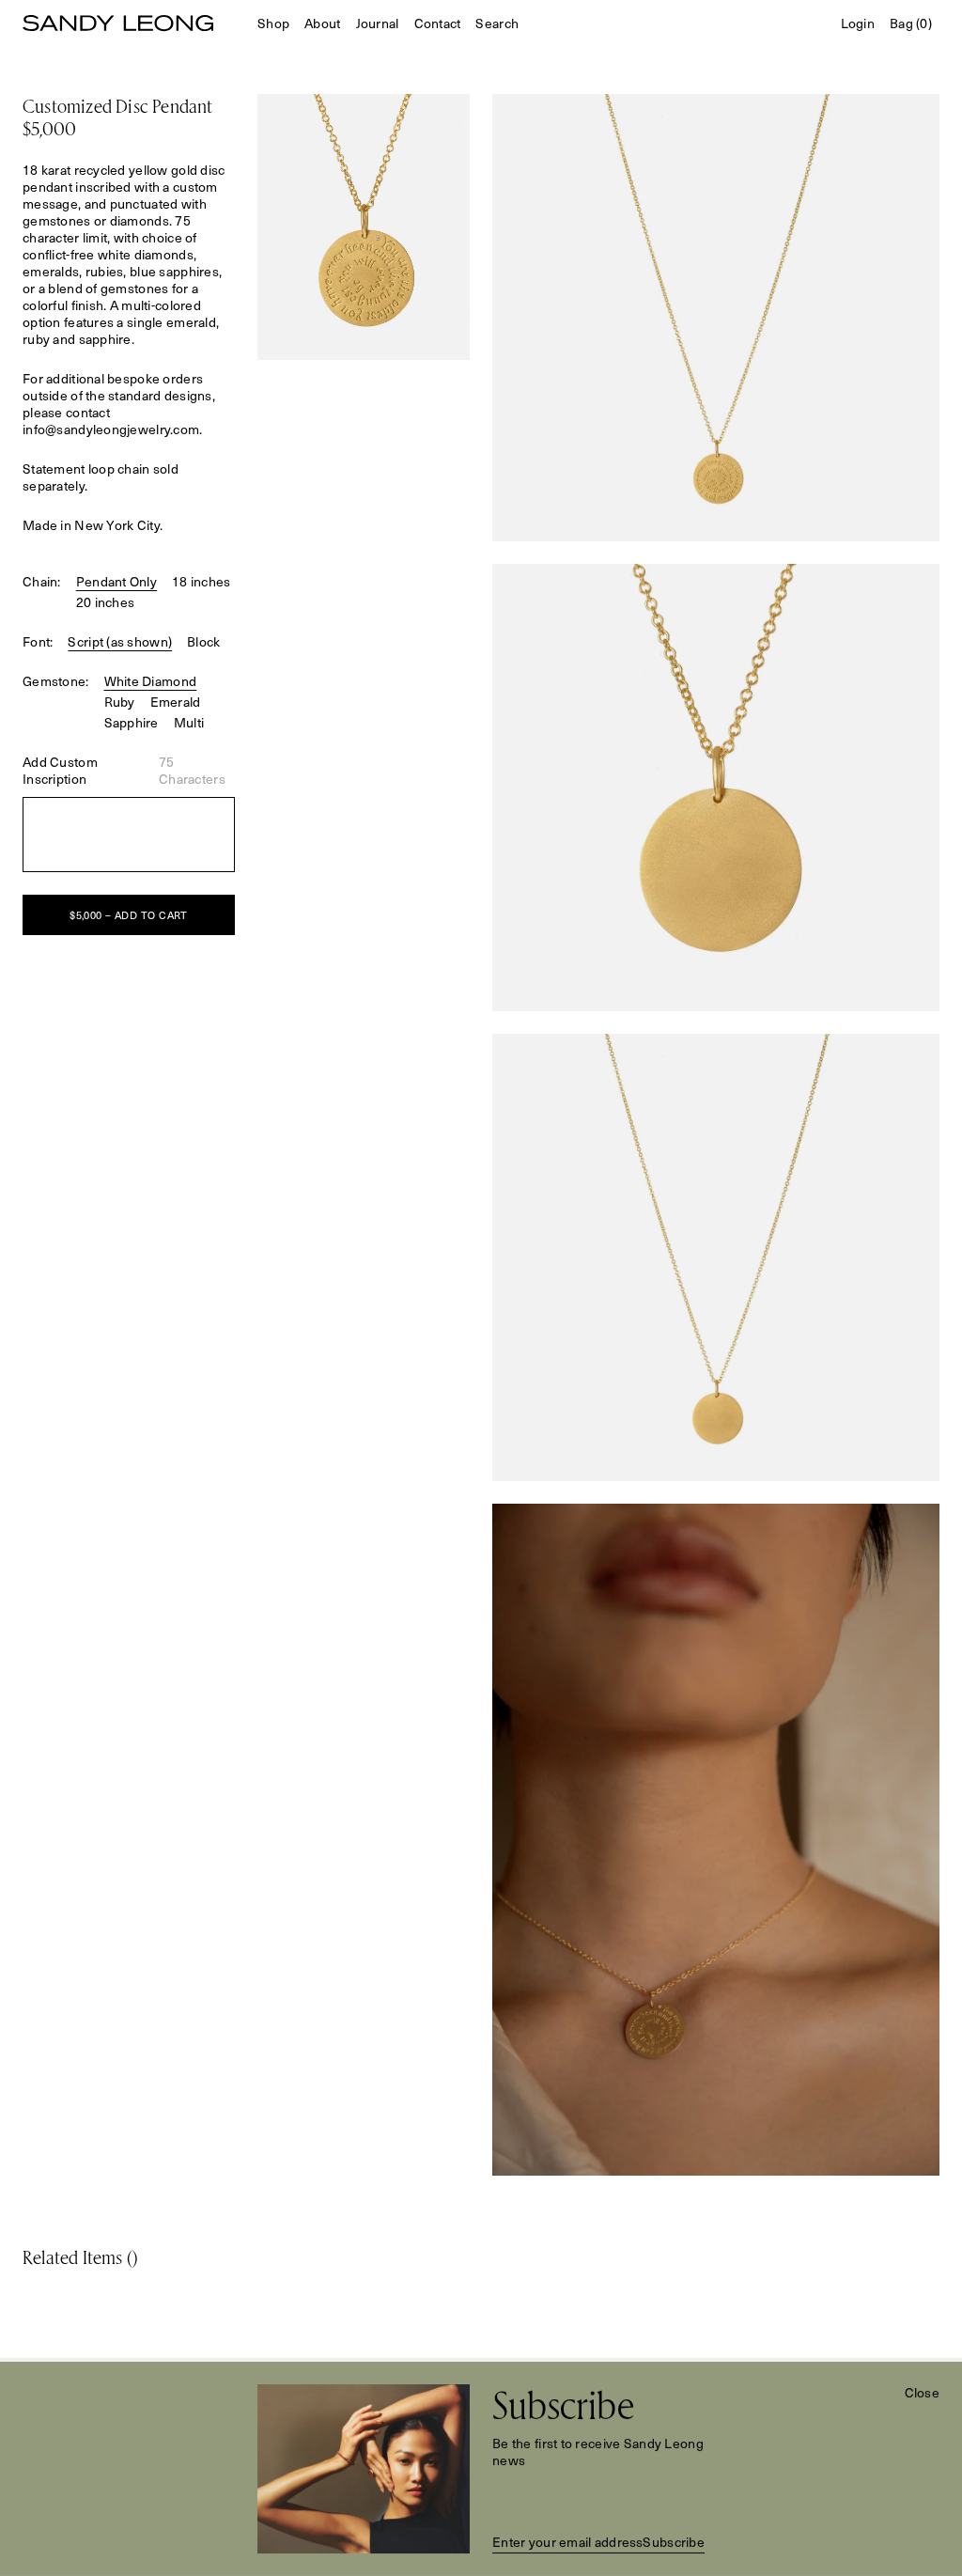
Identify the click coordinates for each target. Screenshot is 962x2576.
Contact (438, 23)
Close (922, 2393)
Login (858, 23)
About (322, 23)
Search (497, 23)
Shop (273, 23)
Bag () (911, 23)
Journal (378, 23)
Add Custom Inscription (60, 771)
